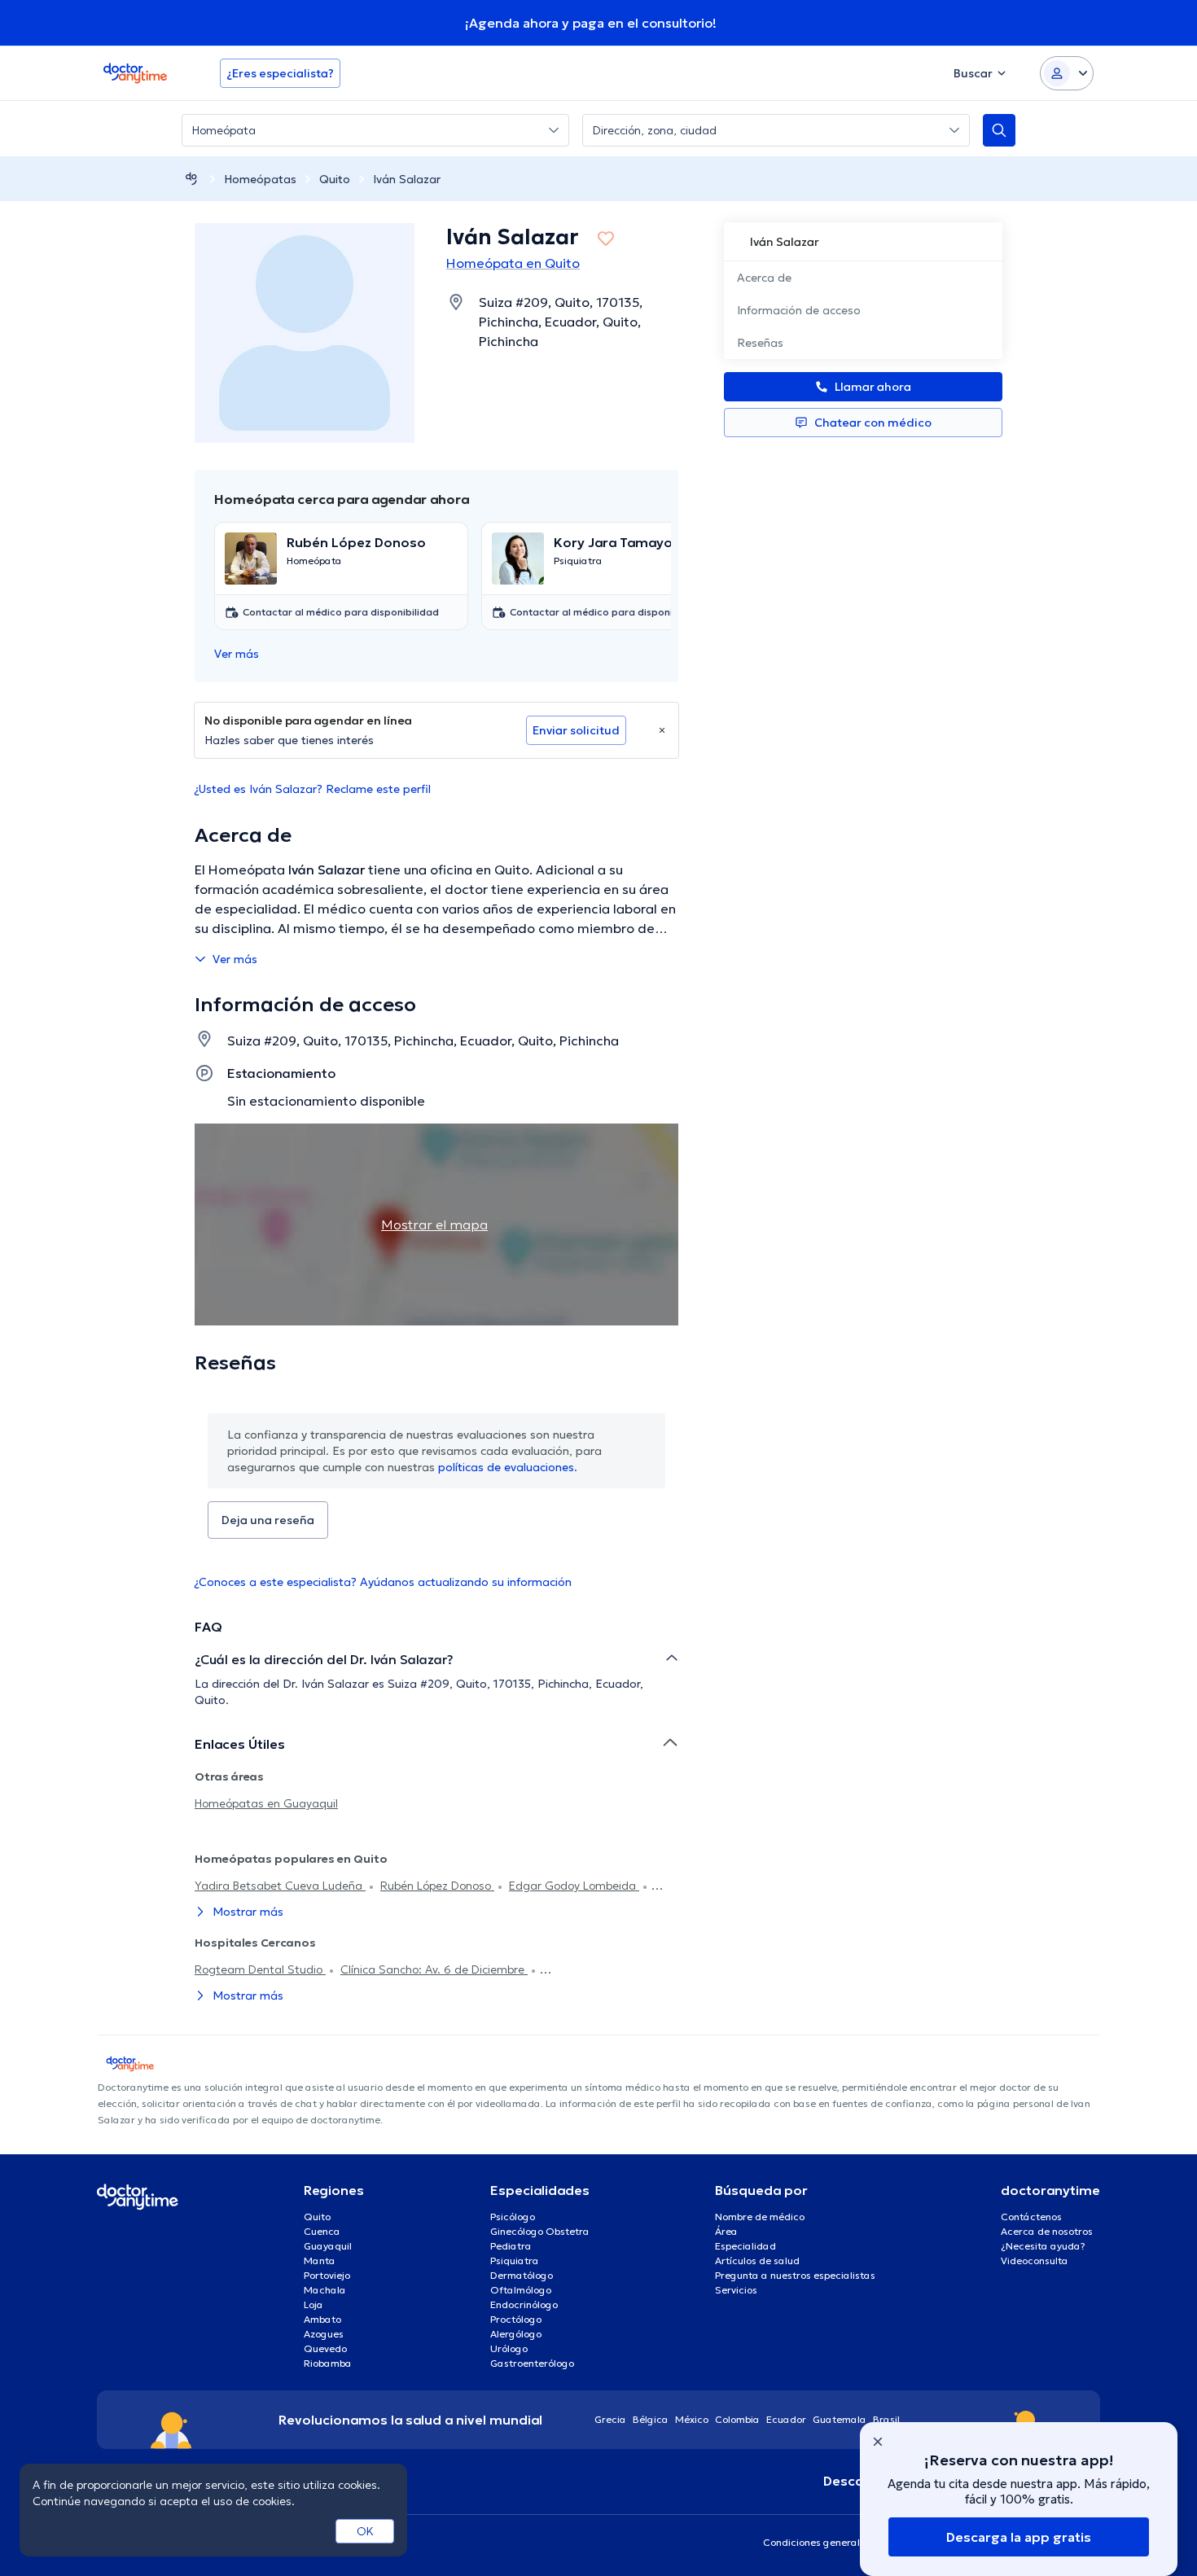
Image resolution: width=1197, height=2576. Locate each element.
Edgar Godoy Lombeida (574, 1886)
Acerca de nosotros (1047, 2231)
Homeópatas (260, 179)
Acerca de (764, 278)
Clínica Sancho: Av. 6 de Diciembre (434, 1969)
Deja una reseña (268, 1520)
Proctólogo (516, 2319)
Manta (320, 2261)
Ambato (322, 2319)
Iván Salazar (407, 179)
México (692, 2419)
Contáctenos (1031, 2217)
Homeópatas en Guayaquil (266, 1803)
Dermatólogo (522, 2275)
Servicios (736, 2290)
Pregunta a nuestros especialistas (795, 2275)
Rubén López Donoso (437, 1886)
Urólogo (509, 2348)
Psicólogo (513, 2217)
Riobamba (328, 2363)
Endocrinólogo (524, 2304)
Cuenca (322, 2231)
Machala (325, 2290)
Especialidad (745, 2246)
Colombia (737, 2419)
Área (726, 2231)
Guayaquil (328, 2246)
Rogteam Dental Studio (260, 1969)
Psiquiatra (515, 2261)
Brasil (886, 2419)
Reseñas (760, 343)
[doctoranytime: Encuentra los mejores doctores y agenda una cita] (191, 179)
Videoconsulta (1035, 2261)
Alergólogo (516, 2334)
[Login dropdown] (1067, 73)
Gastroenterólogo (532, 2363)
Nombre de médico (760, 2217)
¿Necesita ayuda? (1043, 2246)
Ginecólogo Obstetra (540, 2231)
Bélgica (651, 2419)
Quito (335, 179)
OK (365, 2531)
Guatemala (840, 2419)
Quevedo (325, 2348)
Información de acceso (799, 310)
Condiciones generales (817, 2542)
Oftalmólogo (521, 2290)
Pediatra (511, 2246)
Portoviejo (327, 2275)
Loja (313, 2304)
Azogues (324, 2334)
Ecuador (786, 2419)
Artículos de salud (757, 2261)
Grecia (610, 2419)
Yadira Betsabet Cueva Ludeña (280, 1886)
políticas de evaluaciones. (508, 1467)
